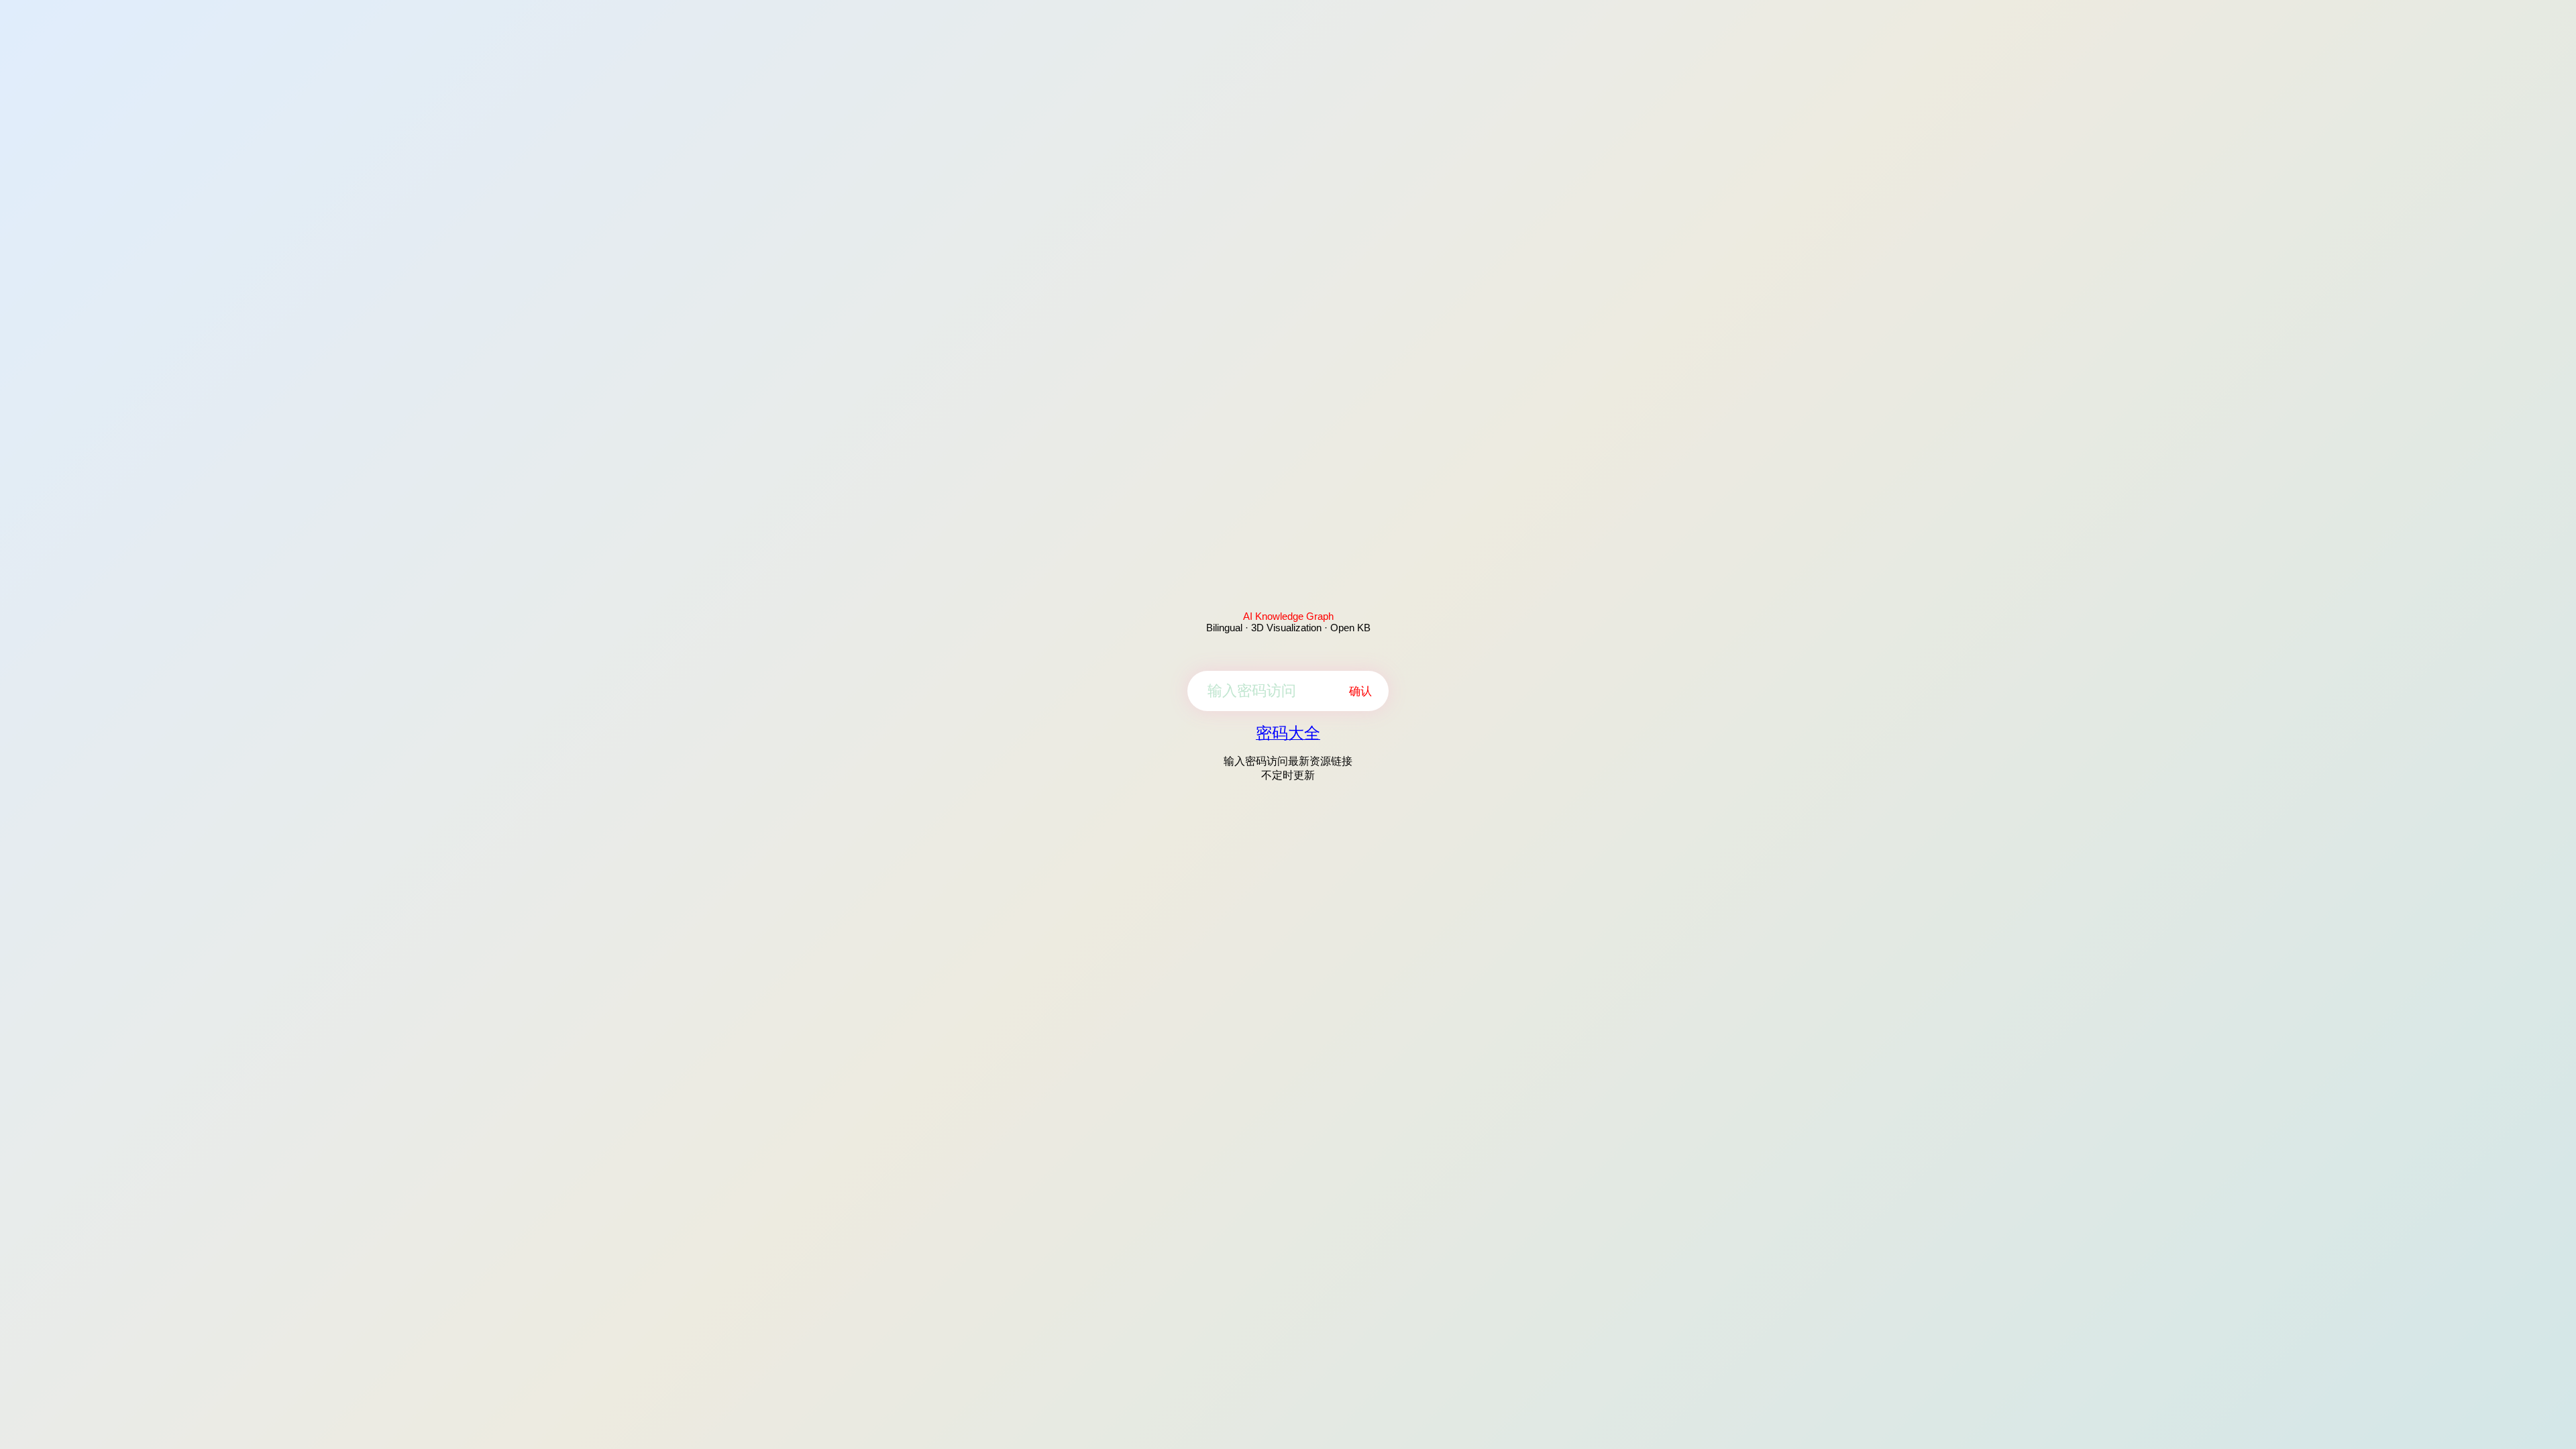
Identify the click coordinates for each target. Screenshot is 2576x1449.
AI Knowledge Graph (1288, 616)
